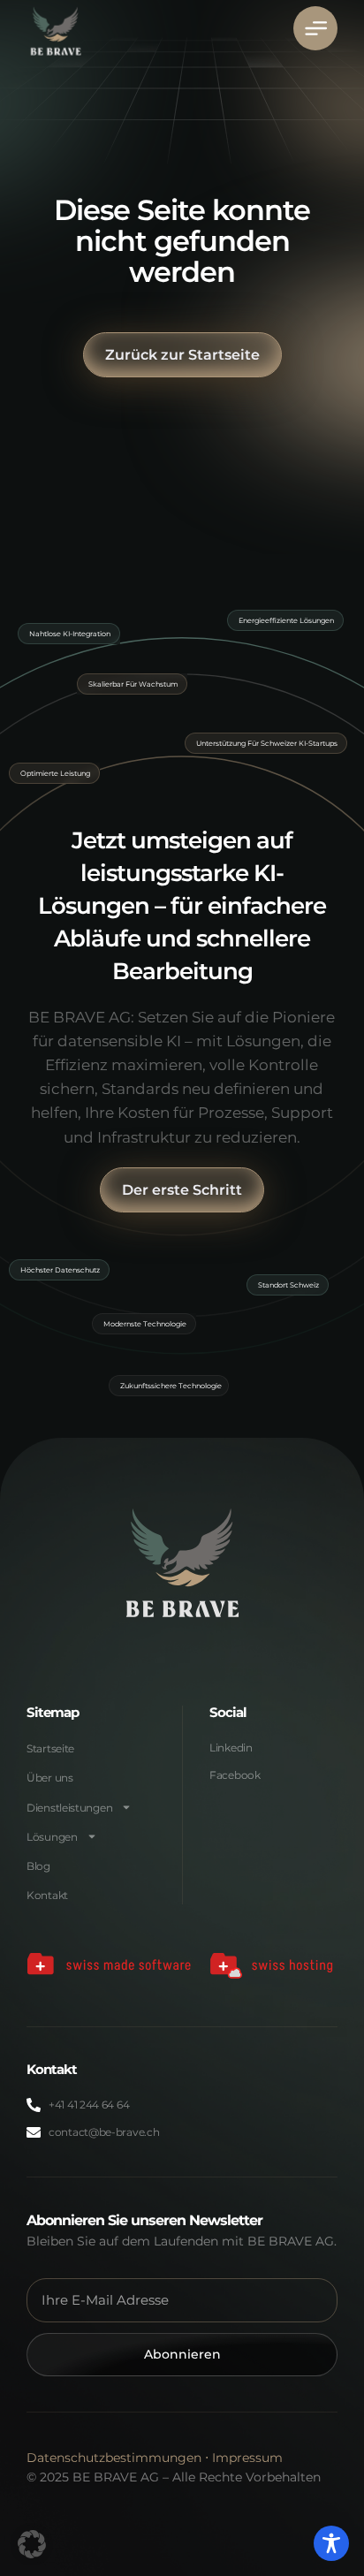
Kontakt (47, 1895)
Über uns (50, 1778)
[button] (32, 2544)
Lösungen (52, 1837)
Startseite (50, 1748)
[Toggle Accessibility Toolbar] (331, 2543)
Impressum (247, 2458)
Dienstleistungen (69, 1808)
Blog (38, 1866)
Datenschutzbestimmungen (114, 2458)
